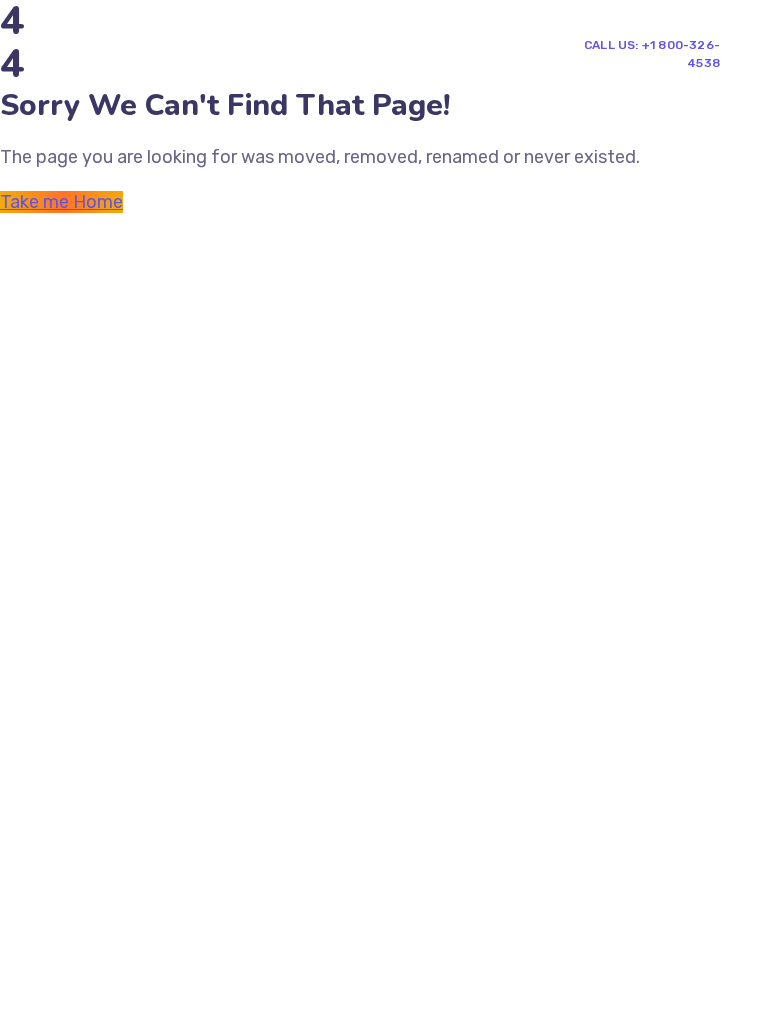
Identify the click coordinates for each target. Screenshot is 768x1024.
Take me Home (61, 202)
